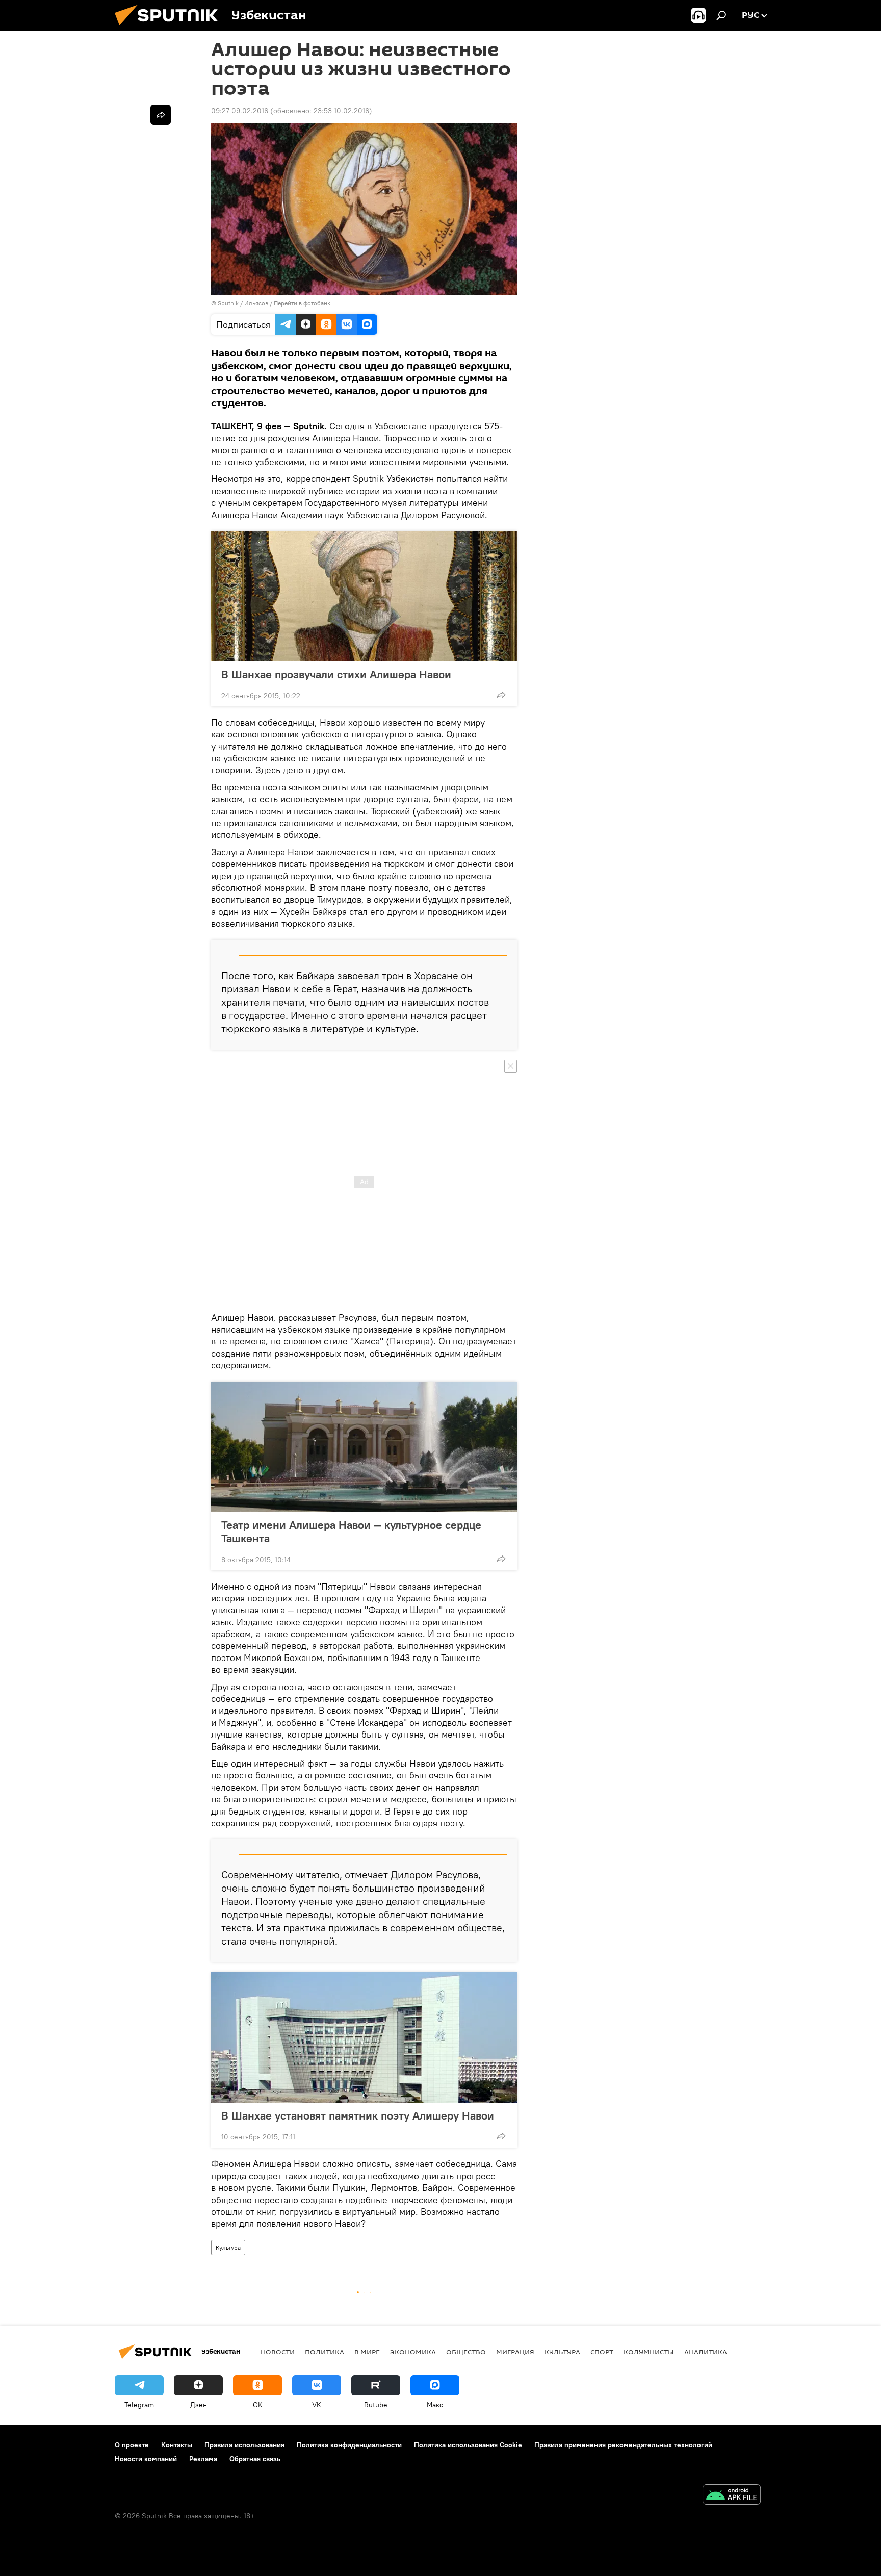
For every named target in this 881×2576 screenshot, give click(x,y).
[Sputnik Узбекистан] (170, 28)
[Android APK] (732, 2496)
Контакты (177, 2445)
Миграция (515, 2352)
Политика (325, 2352)
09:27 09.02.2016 (240, 111)
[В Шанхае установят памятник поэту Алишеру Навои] (364, 2037)
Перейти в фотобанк (302, 303)
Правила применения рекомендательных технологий (623, 2445)
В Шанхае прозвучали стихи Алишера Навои (336, 674)
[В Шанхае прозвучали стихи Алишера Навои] (364, 596)
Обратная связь (255, 2459)
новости (278, 2352)
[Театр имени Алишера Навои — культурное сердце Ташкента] (364, 1447)
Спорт (602, 2352)
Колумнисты (649, 2352)
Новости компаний (146, 2459)
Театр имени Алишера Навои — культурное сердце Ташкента (351, 1532)
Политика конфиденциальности (349, 2445)
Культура (228, 2247)
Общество (466, 2352)
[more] (501, 695)
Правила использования (244, 2445)
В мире (367, 2352)
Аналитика (706, 2352)
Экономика (413, 2352)
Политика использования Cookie (468, 2445)
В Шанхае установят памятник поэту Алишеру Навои (358, 2115)
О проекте (132, 2445)
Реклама (203, 2459)
